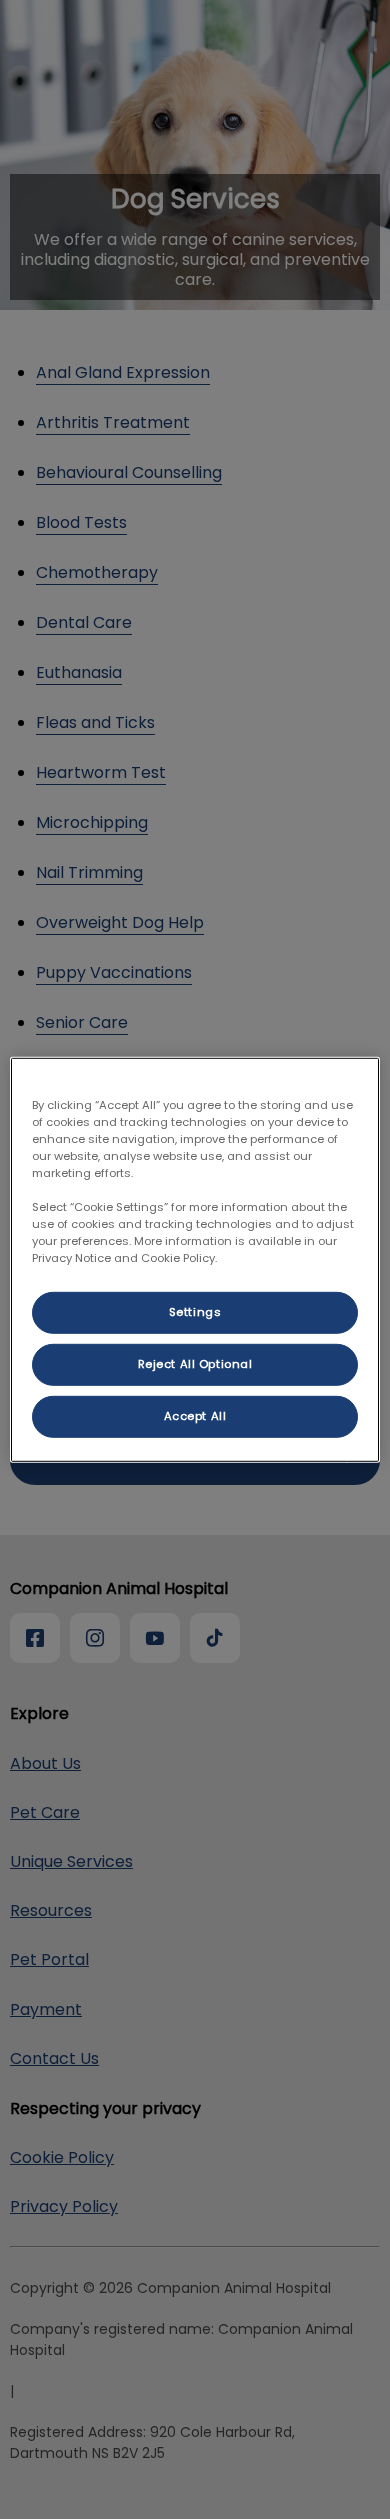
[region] (195, 1259)
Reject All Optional (195, 1364)
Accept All (195, 1416)
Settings (195, 1312)
